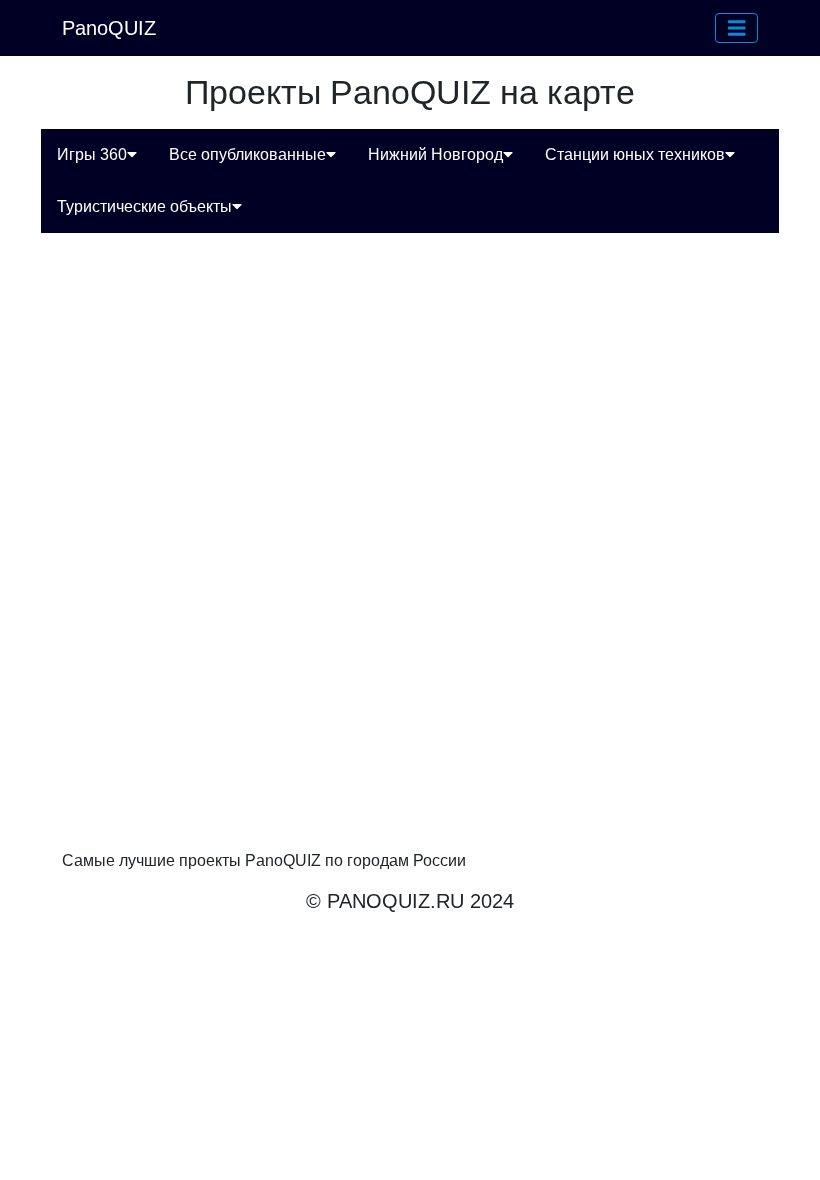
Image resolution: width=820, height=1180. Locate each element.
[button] (737, 28)
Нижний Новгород (435, 154)
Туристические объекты (144, 206)
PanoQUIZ (109, 28)
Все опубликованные (247, 154)
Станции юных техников (635, 154)
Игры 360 (92, 154)
